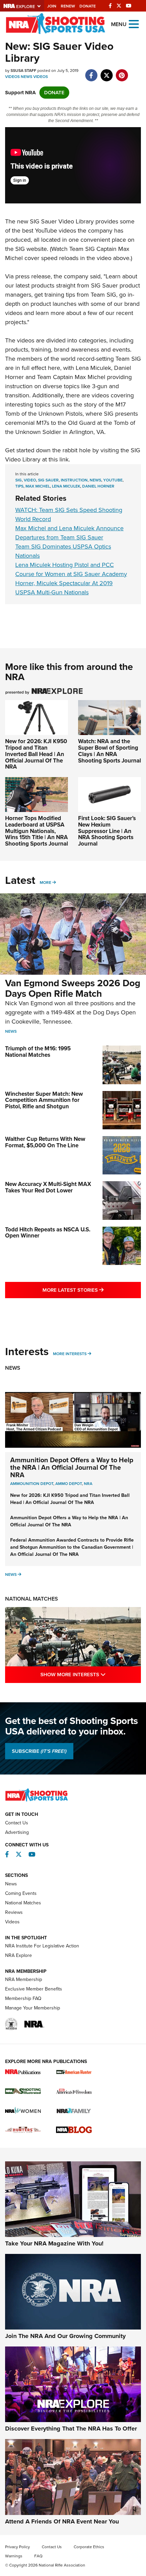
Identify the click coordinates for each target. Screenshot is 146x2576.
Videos (12, 77)
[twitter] (106, 72)
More (45, 883)
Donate (88, 6)
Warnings (14, 2556)
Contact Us (17, 1823)
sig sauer (48, 480)
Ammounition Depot (32, 1484)
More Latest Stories (92, 1290)
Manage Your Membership (33, 2008)
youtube (113, 480)
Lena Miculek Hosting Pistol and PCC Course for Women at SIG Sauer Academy (71, 569)
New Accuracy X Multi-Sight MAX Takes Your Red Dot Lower (48, 1187)
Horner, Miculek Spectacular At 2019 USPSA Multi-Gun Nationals (64, 588)
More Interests (70, 1354)
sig (19, 480)
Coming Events (21, 1893)
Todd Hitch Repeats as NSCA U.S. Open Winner (48, 1233)
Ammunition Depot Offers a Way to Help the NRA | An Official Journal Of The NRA (72, 1467)
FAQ (38, 2556)
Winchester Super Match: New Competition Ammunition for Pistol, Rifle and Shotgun (44, 1100)
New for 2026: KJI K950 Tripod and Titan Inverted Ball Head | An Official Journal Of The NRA (36, 754)
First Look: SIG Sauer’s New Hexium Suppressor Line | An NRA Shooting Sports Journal (107, 831)
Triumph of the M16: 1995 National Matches (38, 1052)
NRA (88, 1484)
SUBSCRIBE (39, 1751)
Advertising (17, 1832)
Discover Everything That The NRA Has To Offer (71, 2429)
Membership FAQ (23, 1998)
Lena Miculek (93, 368)
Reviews (14, 1912)
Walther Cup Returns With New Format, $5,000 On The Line (45, 1142)
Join (52, 6)
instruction (74, 480)
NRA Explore (19, 1955)
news (95, 480)
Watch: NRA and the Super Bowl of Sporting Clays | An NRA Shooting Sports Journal (109, 751)
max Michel (38, 486)
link (64, 459)
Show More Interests (91, 1674)
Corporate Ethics (89, 2547)
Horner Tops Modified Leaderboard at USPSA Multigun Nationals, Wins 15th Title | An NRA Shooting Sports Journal (36, 831)
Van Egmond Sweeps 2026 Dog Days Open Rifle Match (73, 988)
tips (19, 486)
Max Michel (90, 377)
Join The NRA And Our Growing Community (65, 2336)
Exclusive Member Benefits (34, 1989)
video (30, 480)
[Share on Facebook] (91, 72)
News (26, 77)
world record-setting (87, 359)
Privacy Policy (17, 2547)
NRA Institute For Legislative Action (42, 1946)
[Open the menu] (134, 24)
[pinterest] (122, 72)
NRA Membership (24, 1979)
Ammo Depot (69, 1484)
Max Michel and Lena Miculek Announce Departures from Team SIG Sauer (69, 533)
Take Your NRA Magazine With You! (54, 2243)
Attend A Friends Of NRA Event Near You (62, 2521)
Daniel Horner (98, 486)
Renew (68, 6)
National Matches (32, 1599)
